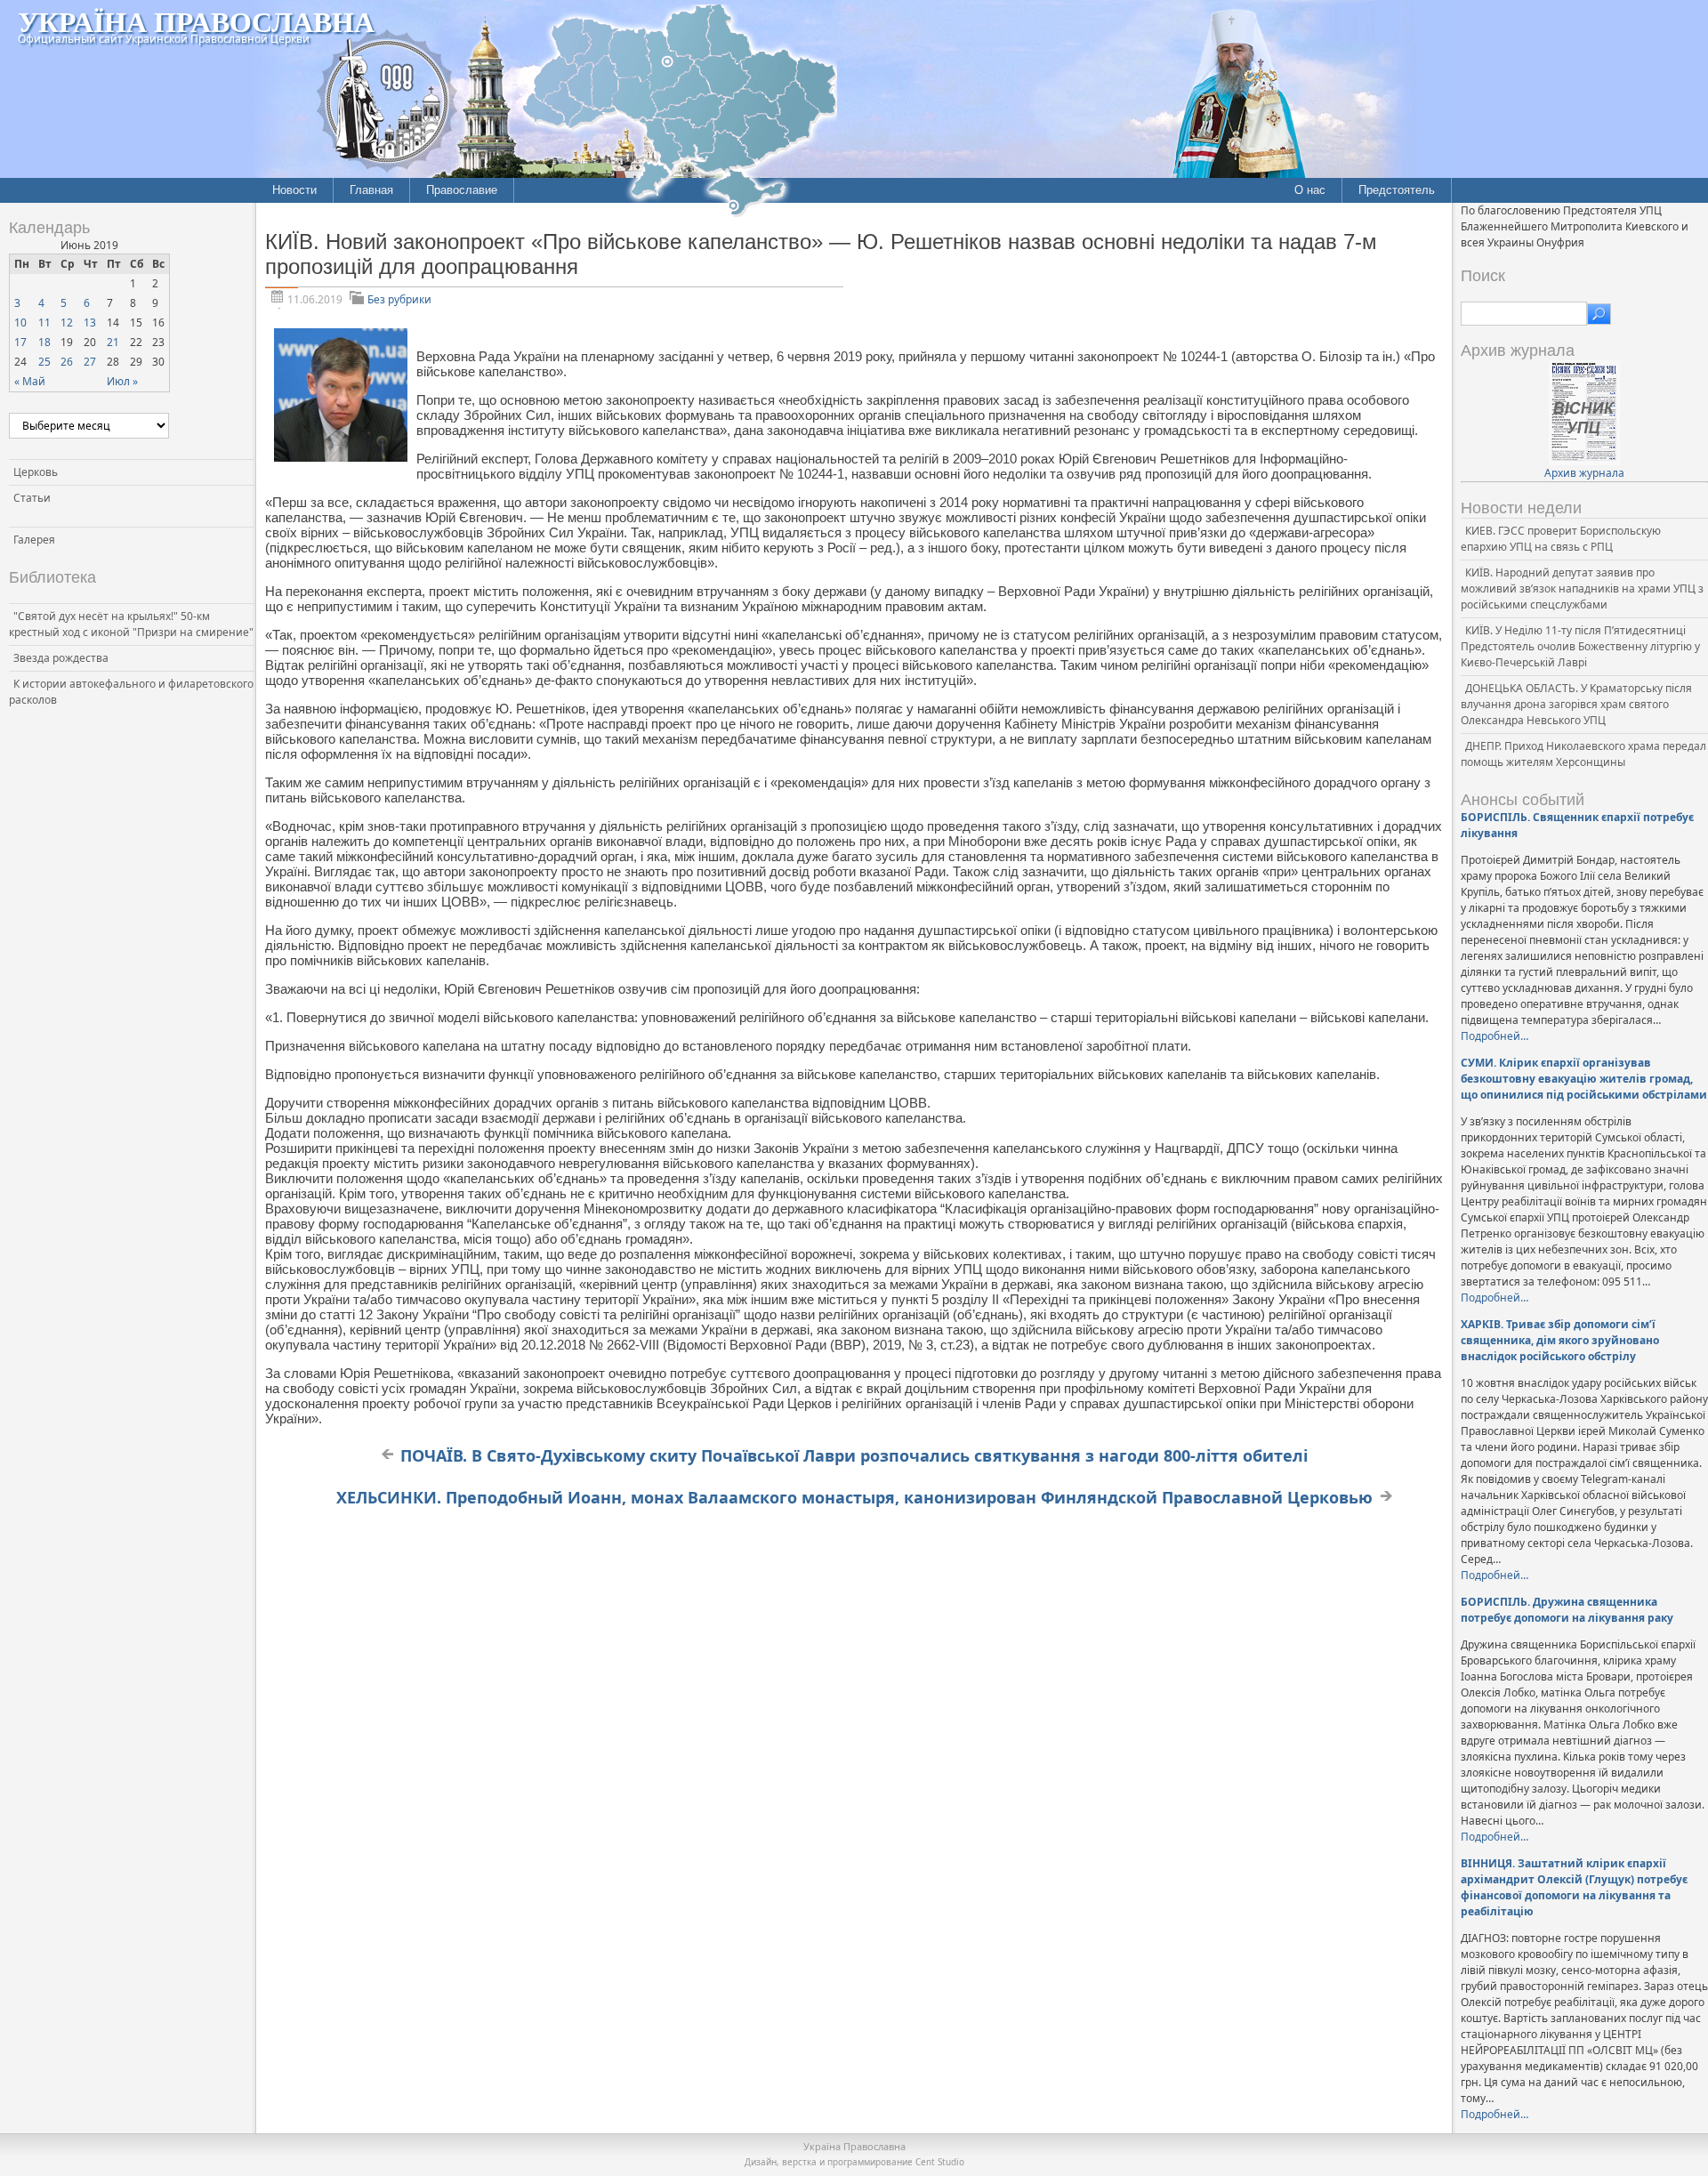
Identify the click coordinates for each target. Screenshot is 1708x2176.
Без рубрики (399, 299)
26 (67, 362)
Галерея (34, 540)
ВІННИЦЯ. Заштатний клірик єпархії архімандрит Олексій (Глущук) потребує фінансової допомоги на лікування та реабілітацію (1574, 1887)
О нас (1310, 190)
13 (90, 322)
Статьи (32, 498)
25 (44, 362)
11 (44, 322)
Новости (294, 190)
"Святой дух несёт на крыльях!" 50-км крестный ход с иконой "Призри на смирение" (131, 624)
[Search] (1599, 314)
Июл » (122, 381)
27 (90, 362)
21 (113, 342)
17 (20, 342)
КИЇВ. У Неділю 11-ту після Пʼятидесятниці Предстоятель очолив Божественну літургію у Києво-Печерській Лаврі (1580, 646)
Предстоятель (1397, 190)
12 (67, 322)
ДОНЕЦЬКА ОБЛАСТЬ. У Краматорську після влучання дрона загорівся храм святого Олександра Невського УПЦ (1576, 704)
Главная (371, 190)
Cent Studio (940, 2162)
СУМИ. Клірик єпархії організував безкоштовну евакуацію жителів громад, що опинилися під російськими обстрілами (1584, 1079)
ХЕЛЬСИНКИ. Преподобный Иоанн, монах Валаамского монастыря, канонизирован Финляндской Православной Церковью (854, 1497)
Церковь (36, 472)
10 (20, 322)
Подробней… (1494, 1036)
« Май (30, 381)
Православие (462, 190)
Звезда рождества (61, 658)
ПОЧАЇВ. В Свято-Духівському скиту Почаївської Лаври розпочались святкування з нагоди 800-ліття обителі (854, 1455)
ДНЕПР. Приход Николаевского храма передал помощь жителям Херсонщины (1583, 754)
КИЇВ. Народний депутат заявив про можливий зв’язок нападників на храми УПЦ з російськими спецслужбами (1582, 588)
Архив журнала (1584, 473)
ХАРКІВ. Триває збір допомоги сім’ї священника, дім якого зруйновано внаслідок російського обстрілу (1560, 1340)
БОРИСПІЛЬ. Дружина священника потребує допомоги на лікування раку (1567, 1610)
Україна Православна (196, 21)
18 (44, 342)
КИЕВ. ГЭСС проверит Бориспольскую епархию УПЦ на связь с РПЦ (1561, 539)
